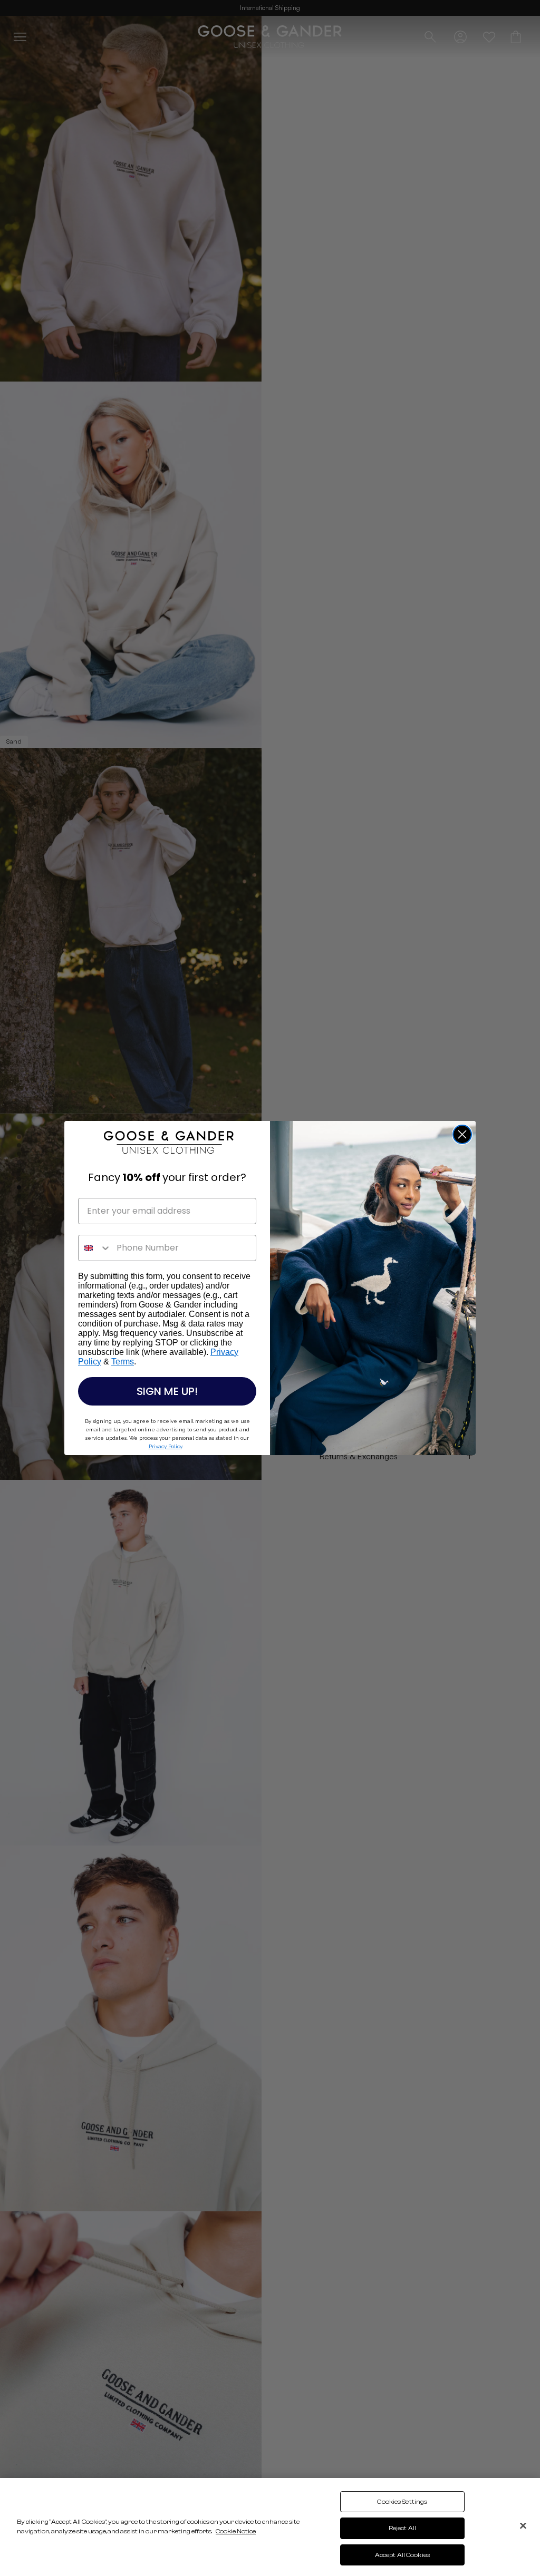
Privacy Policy (165, 1446)
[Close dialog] (462, 1134)
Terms (123, 1362)
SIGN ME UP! (167, 1391)
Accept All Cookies (402, 2555)
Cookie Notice (236, 2531)
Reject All (402, 2528)
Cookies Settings (402, 2502)
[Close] (523, 2525)
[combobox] (95, 1248)
